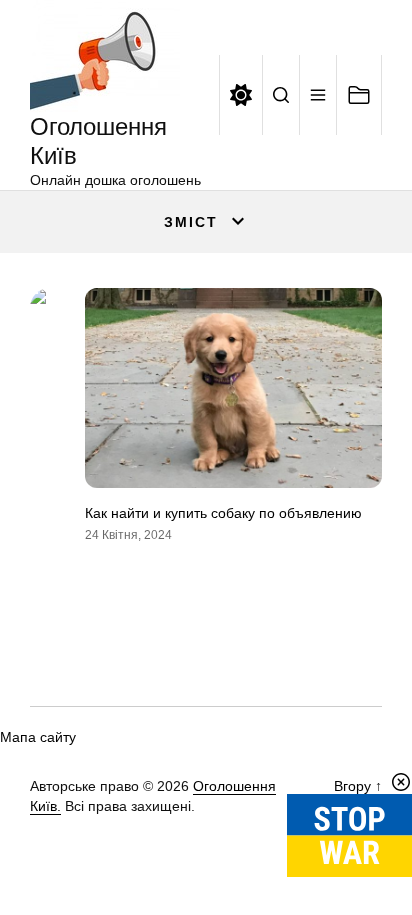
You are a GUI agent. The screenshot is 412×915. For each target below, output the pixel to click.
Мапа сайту (38, 737)
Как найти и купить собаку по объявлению (223, 513)
